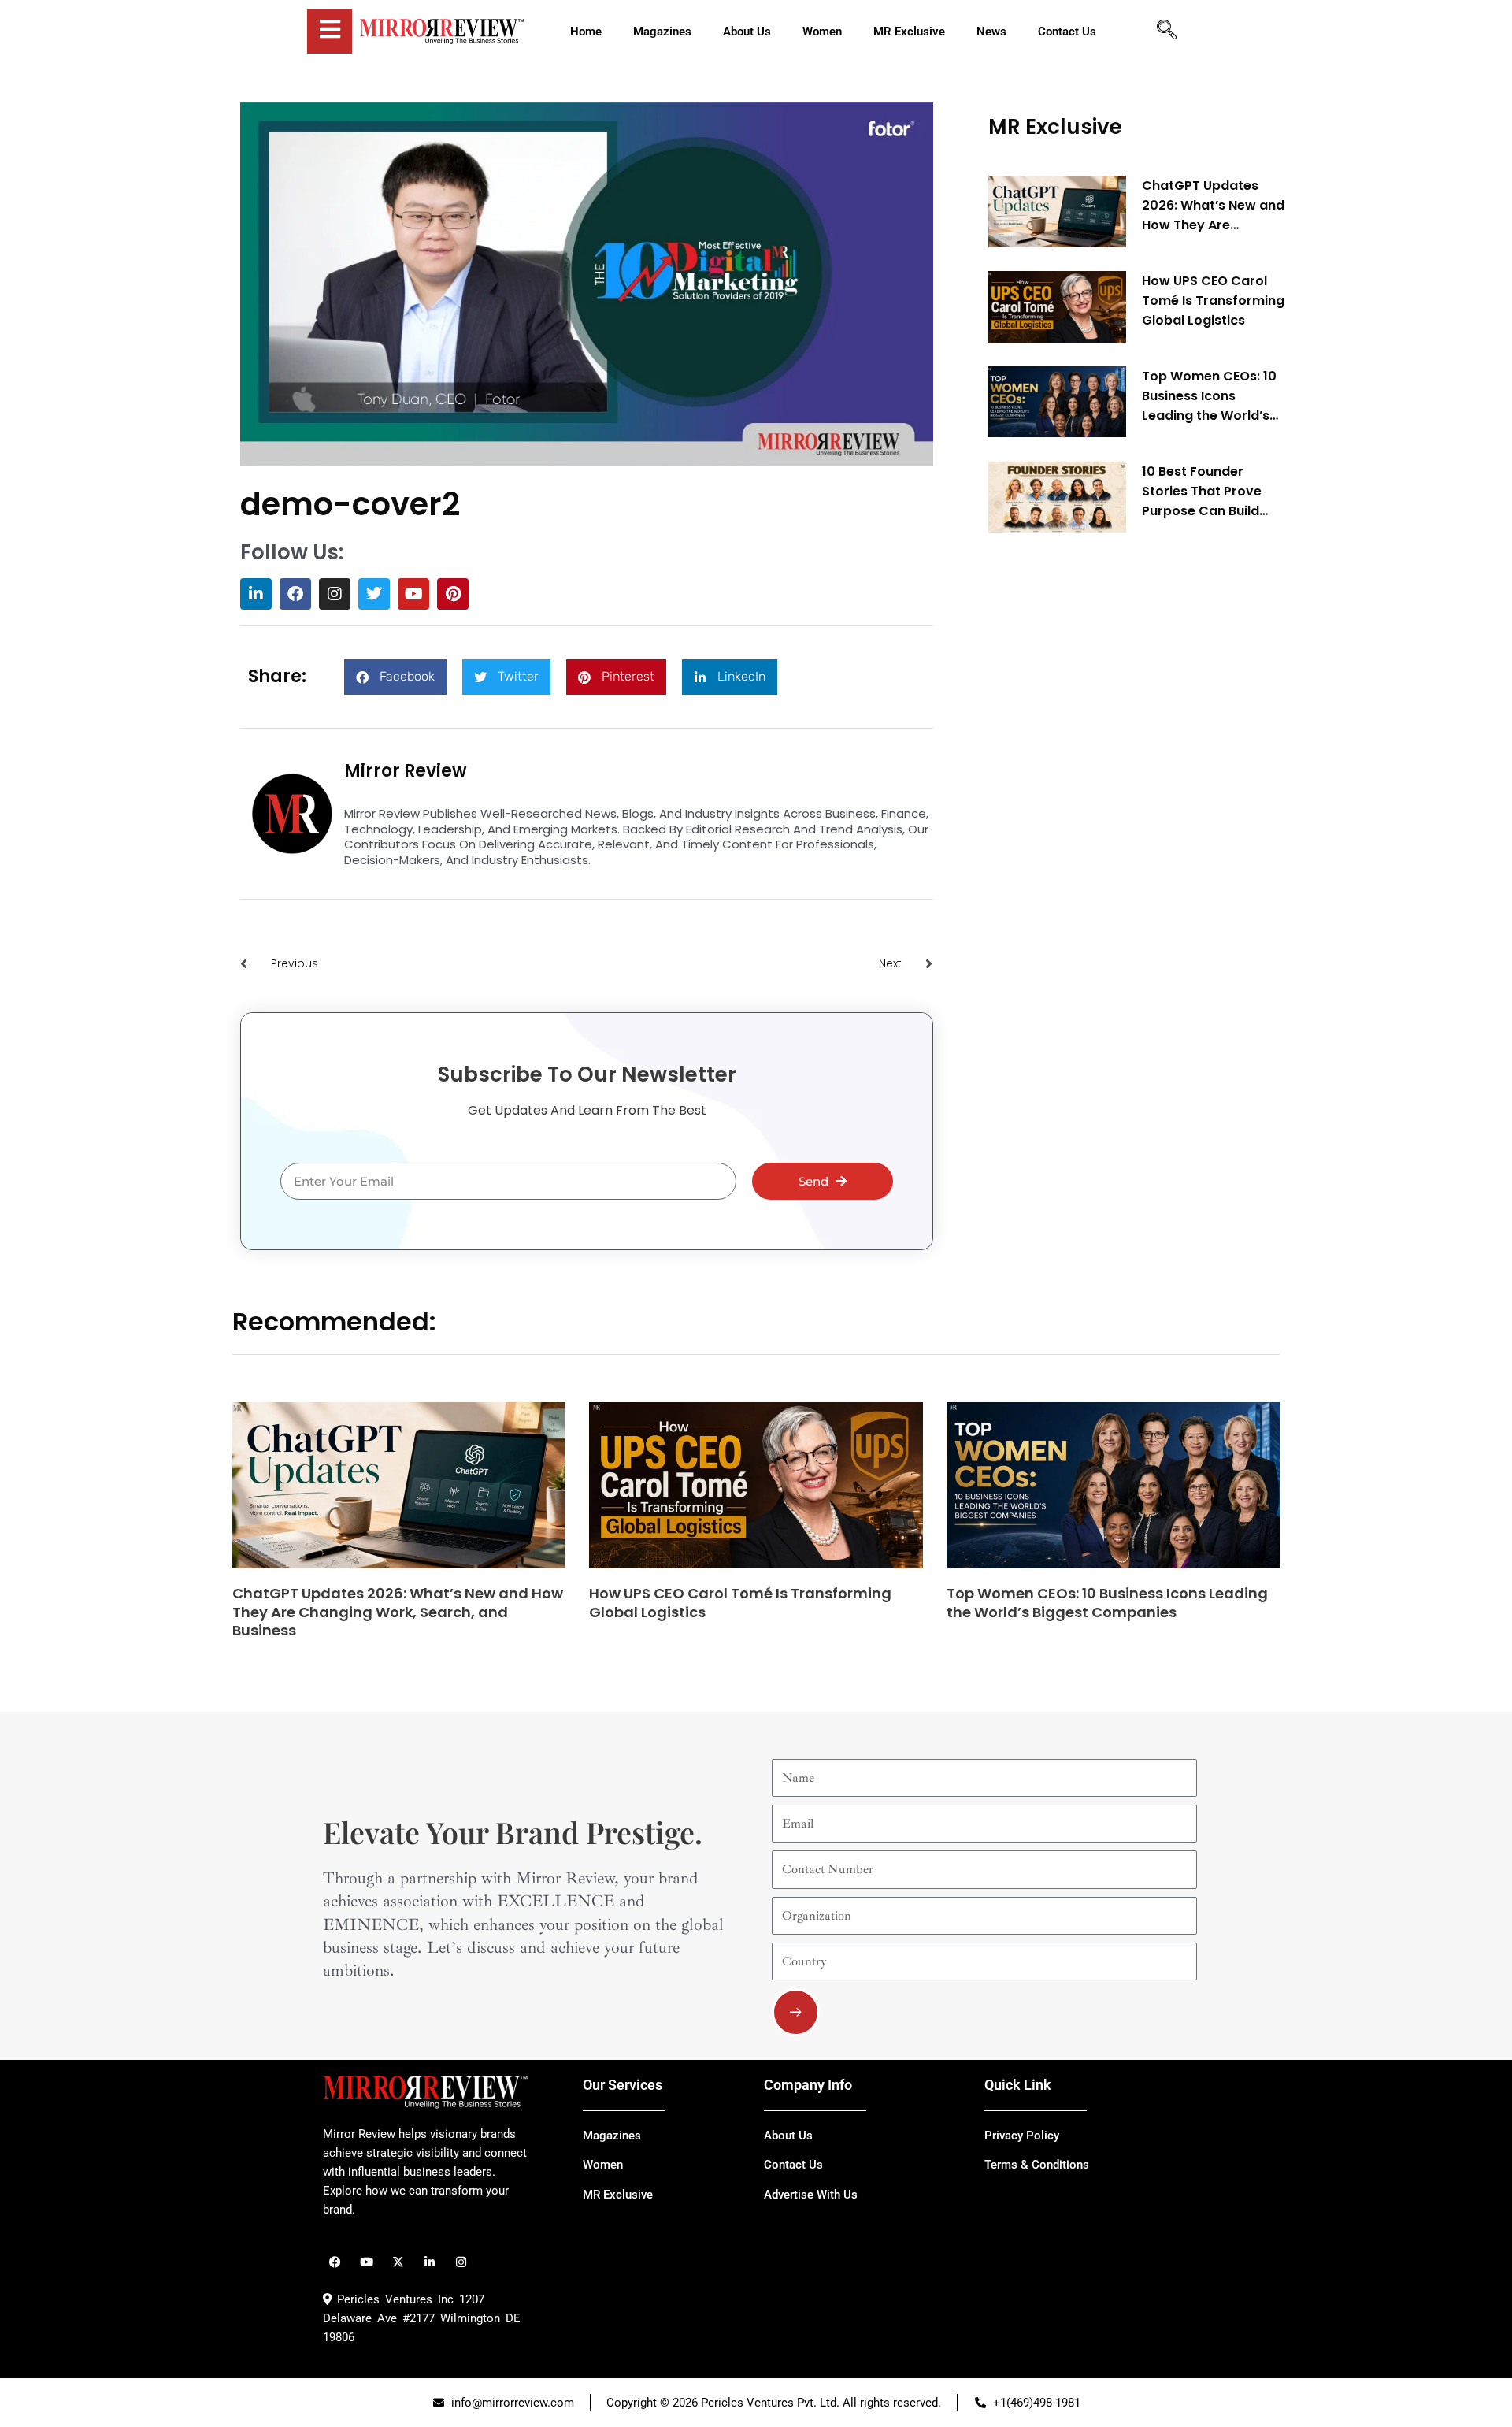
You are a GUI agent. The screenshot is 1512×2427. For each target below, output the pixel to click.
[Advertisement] (1106, 785)
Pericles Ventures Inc (393, 2299)
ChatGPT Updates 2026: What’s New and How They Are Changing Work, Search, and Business (1213, 206)
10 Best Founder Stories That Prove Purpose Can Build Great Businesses (1202, 491)
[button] (395, 677)
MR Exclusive (1055, 127)
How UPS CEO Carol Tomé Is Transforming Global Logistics (1213, 301)
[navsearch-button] (1166, 32)
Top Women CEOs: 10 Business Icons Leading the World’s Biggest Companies (1209, 396)
